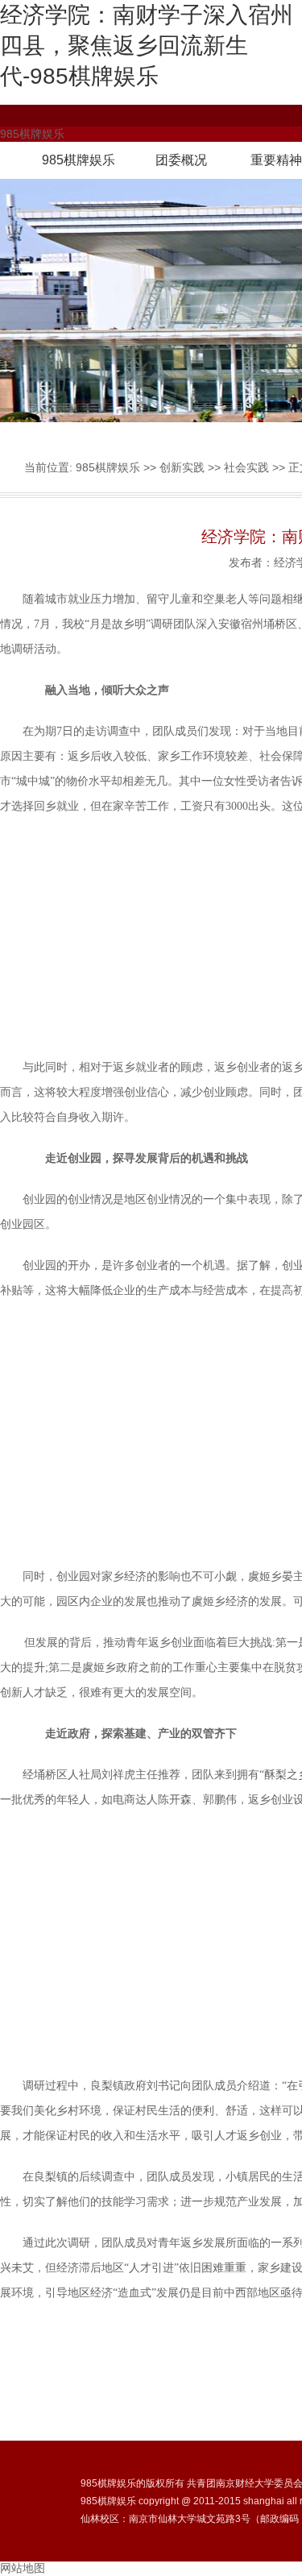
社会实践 (246, 467)
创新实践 (182, 467)
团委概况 (181, 160)
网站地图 (23, 2568)
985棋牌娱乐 (79, 160)
